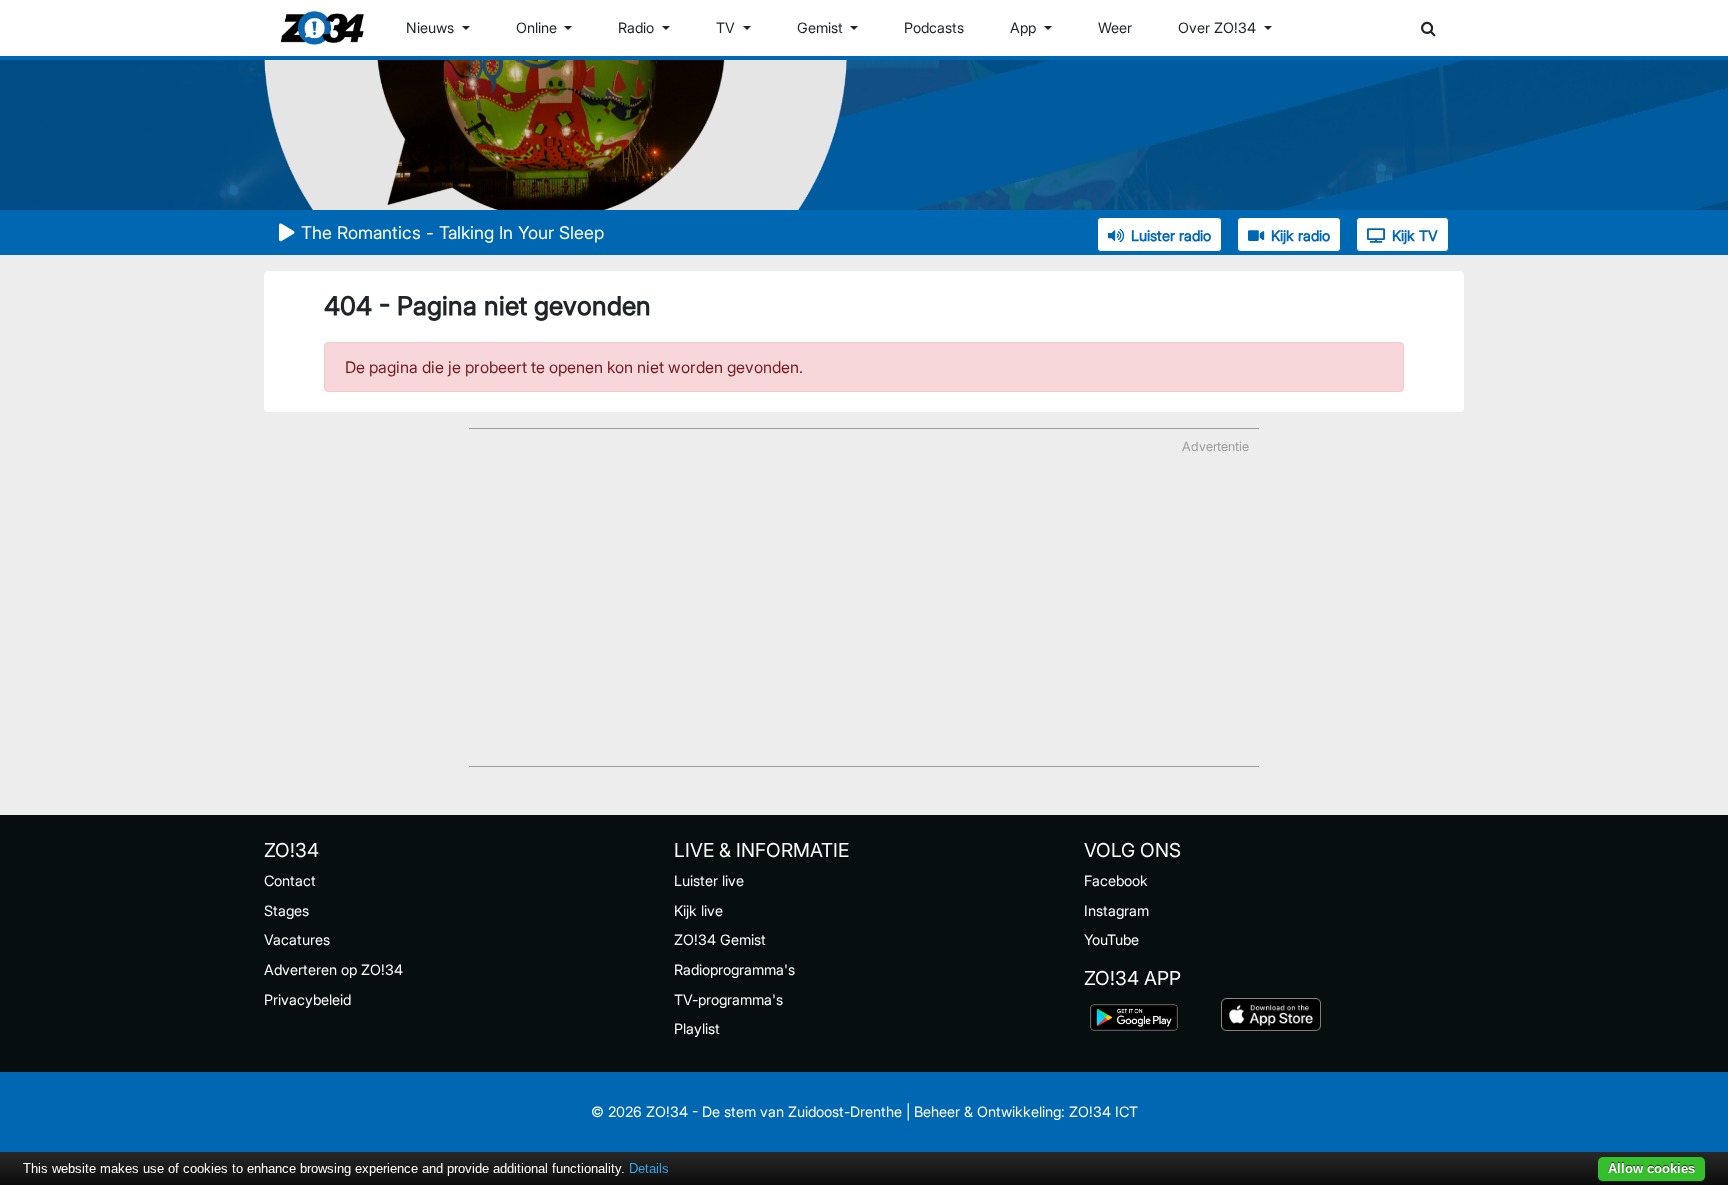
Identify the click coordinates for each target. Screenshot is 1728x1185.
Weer (1115, 27)
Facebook (1116, 880)
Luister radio (1171, 235)
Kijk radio (1300, 235)
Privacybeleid (307, 999)
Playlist (697, 1028)
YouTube (1111, 939)
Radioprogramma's (734, 969)
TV (727, 27)
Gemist (822, 27)
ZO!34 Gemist (720, 939)
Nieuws (432, 27)
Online (538, 27)
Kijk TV (1415, 235)
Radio (638, 27)
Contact (290, 880)
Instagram (1116, 910)
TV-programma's (728, 999)
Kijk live (698, 910)
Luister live (709, 880)
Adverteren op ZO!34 (333, 969)
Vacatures (297, 939)
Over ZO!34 (1219, 27)
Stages (286, 910)
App (1025, 27)
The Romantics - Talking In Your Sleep (452, 232)
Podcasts (934, 27)
